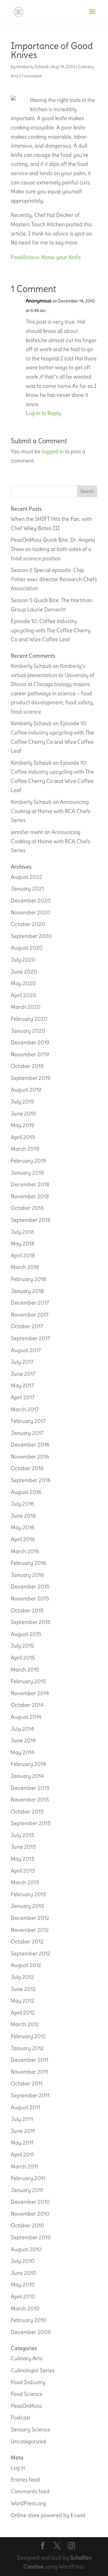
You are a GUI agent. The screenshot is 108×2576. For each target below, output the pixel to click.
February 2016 (28, 1563)
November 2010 (30, 2214)
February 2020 (29, 1019)
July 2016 (22, 1504)
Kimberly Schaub (33, 67)
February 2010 (29, 2320)
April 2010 (23, 2296)
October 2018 (27, 1208)
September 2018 (31, 1220)
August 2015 (26, 1634)
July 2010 (23, 2261)
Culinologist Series (33, 2370)
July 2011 (22, 2119)
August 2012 (26, 1965)
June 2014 (23, 1740)
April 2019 (23, 1137)
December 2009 (31, 2332)
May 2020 (23, 983)
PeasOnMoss (26, 2406)
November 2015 (30, 1598)
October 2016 (27, 1468)
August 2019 (26, 1090)
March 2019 (25, 1149)
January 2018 (27, 1291)
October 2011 (27, 2083)
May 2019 (22, 1125)
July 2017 (22, 1362)
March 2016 (25, 1551)
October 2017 (27, 1326)
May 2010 (23, 2285)
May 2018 (22, 1243)
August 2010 (26, 2249)
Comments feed (30, 2491)
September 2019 (31, 1078)
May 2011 (22, 2143)
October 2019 (27, 1066)
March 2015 (25, 1670)
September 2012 (31, 1953)
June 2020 (24, 972)
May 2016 (22, 1527)
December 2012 (30, 1918)
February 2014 (28, 1764)
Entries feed (25, 2480)
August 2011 (25, 2107)
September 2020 (31, 936)
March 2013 (25, 1882)
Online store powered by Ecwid (48, 2515)
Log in (18, 2468)
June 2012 (23, 1989)
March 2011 (24, 2166)
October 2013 (27, 1812)
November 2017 (30, 1315)
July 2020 (23, 960)
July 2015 (22, 1646)
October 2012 (27, 1941)
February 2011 (28, 2178)
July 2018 (22, 1232)
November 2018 (30, 1196)
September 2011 (30, 2095)
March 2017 (25, 1409)
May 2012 (22, 2001)
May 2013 (22, 1859)
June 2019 (23, 1113)
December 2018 (30, 1184)
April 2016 (23, 1539)
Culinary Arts (27, 2358)
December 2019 (30, 1042)
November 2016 (30, 1457)
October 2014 (27, 1705)
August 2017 (26, 1350)
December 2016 (30, 1445)
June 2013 (23, 1847)
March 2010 (25, 2308)
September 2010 (31, 2237)
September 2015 (31, 1622)
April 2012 (23, 2013)
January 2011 (27, 2190)
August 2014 (26, 1717)
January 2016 (27, 1575)
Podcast (21, 2417)
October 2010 (27, 2225)
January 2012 (27, 2048)
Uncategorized (28, 2441)
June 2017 (23, 1374)
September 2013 (31, 1823)
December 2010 (30, 2202)
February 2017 (28, 1421)
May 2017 (22, 1385)
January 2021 (27, 888)
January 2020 (28, 1031)
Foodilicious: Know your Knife (46, 257)
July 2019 (22, 1102)
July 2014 (22, 1729)
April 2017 (23, 1397)
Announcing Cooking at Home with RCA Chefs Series (51, 811)
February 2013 (28, 1894)
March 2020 (26, 1007)
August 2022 (26, 877)
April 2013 (23, 1871)
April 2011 (22, 2155)
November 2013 (30, 1800)
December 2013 (30, 1788)
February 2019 (28, 1161)
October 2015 (27, 1610)
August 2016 (26, 1492)
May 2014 (22, 1752)
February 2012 (28, 2036)
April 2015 (23, 1658)
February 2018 (28, 1279)
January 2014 (27, 1776)
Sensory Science (30, 2429)
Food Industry (28, 2382)
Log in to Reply (43, 413)
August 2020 (27, 948)
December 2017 (30, 1303)
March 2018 (25, 1267)
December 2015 (30, 1587)
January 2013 (27, 1906)
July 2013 (22, 1835)
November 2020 (31, 912)
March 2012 (25, 2024)
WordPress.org (28, 2503)
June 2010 (24, 2273)
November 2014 (30, 1693)
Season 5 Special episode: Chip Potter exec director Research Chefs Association (54, 579)
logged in (53, 451)
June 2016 (23, 1516)
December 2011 (30, 2060)
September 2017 (30, 1338)
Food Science (27, 2394)
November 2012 (30, 1930)
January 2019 (27, 1173)
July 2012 (22, 1977)
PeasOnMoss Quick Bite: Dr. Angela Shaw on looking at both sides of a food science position (53, 549)
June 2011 (23, 2131)
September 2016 (31, 1480)
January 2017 (27, 1433)
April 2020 (24, 995)
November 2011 (29, 2072)
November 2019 (30, 1054)
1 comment (32, 76)
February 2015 (28, 1681)
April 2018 (23, 1255)
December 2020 (31, 900)
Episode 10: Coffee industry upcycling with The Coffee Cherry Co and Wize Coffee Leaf (51, 630)
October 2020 (28, 924)
